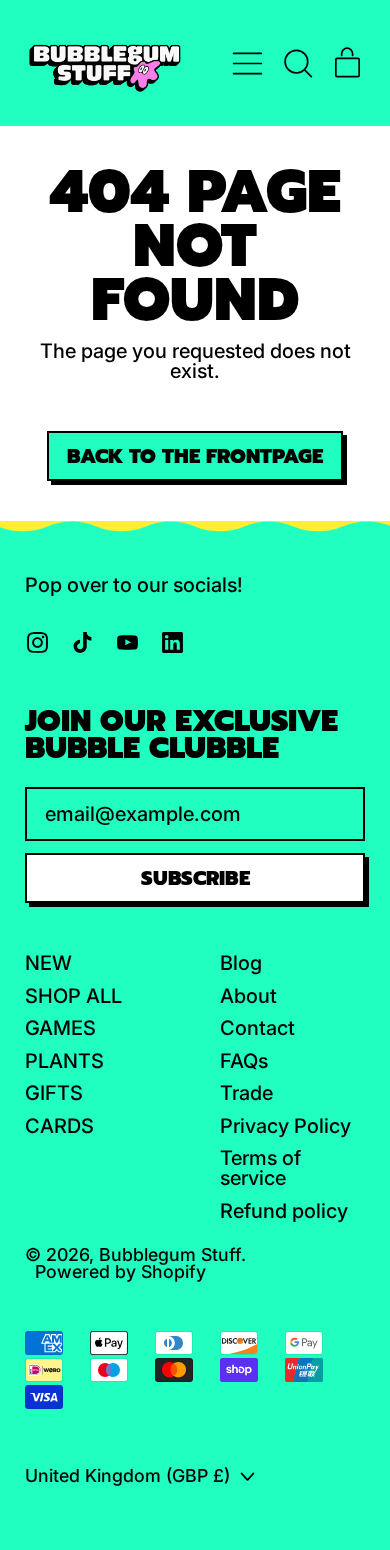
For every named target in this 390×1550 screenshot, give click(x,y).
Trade (246, 1093)
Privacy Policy (285, 1126)
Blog (241, 963)
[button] (297, 63)
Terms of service (260, 1168)
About (248, 996)
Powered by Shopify (120, 1271)
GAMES (60, 1028)
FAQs (244, 1061)
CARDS (59, 1126)
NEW (48, 963)
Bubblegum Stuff (170, 1254)
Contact (257, 1028)
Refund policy (284, 1211)
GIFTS (54, 1093)
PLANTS (64, 1061)
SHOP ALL (73, 996)
